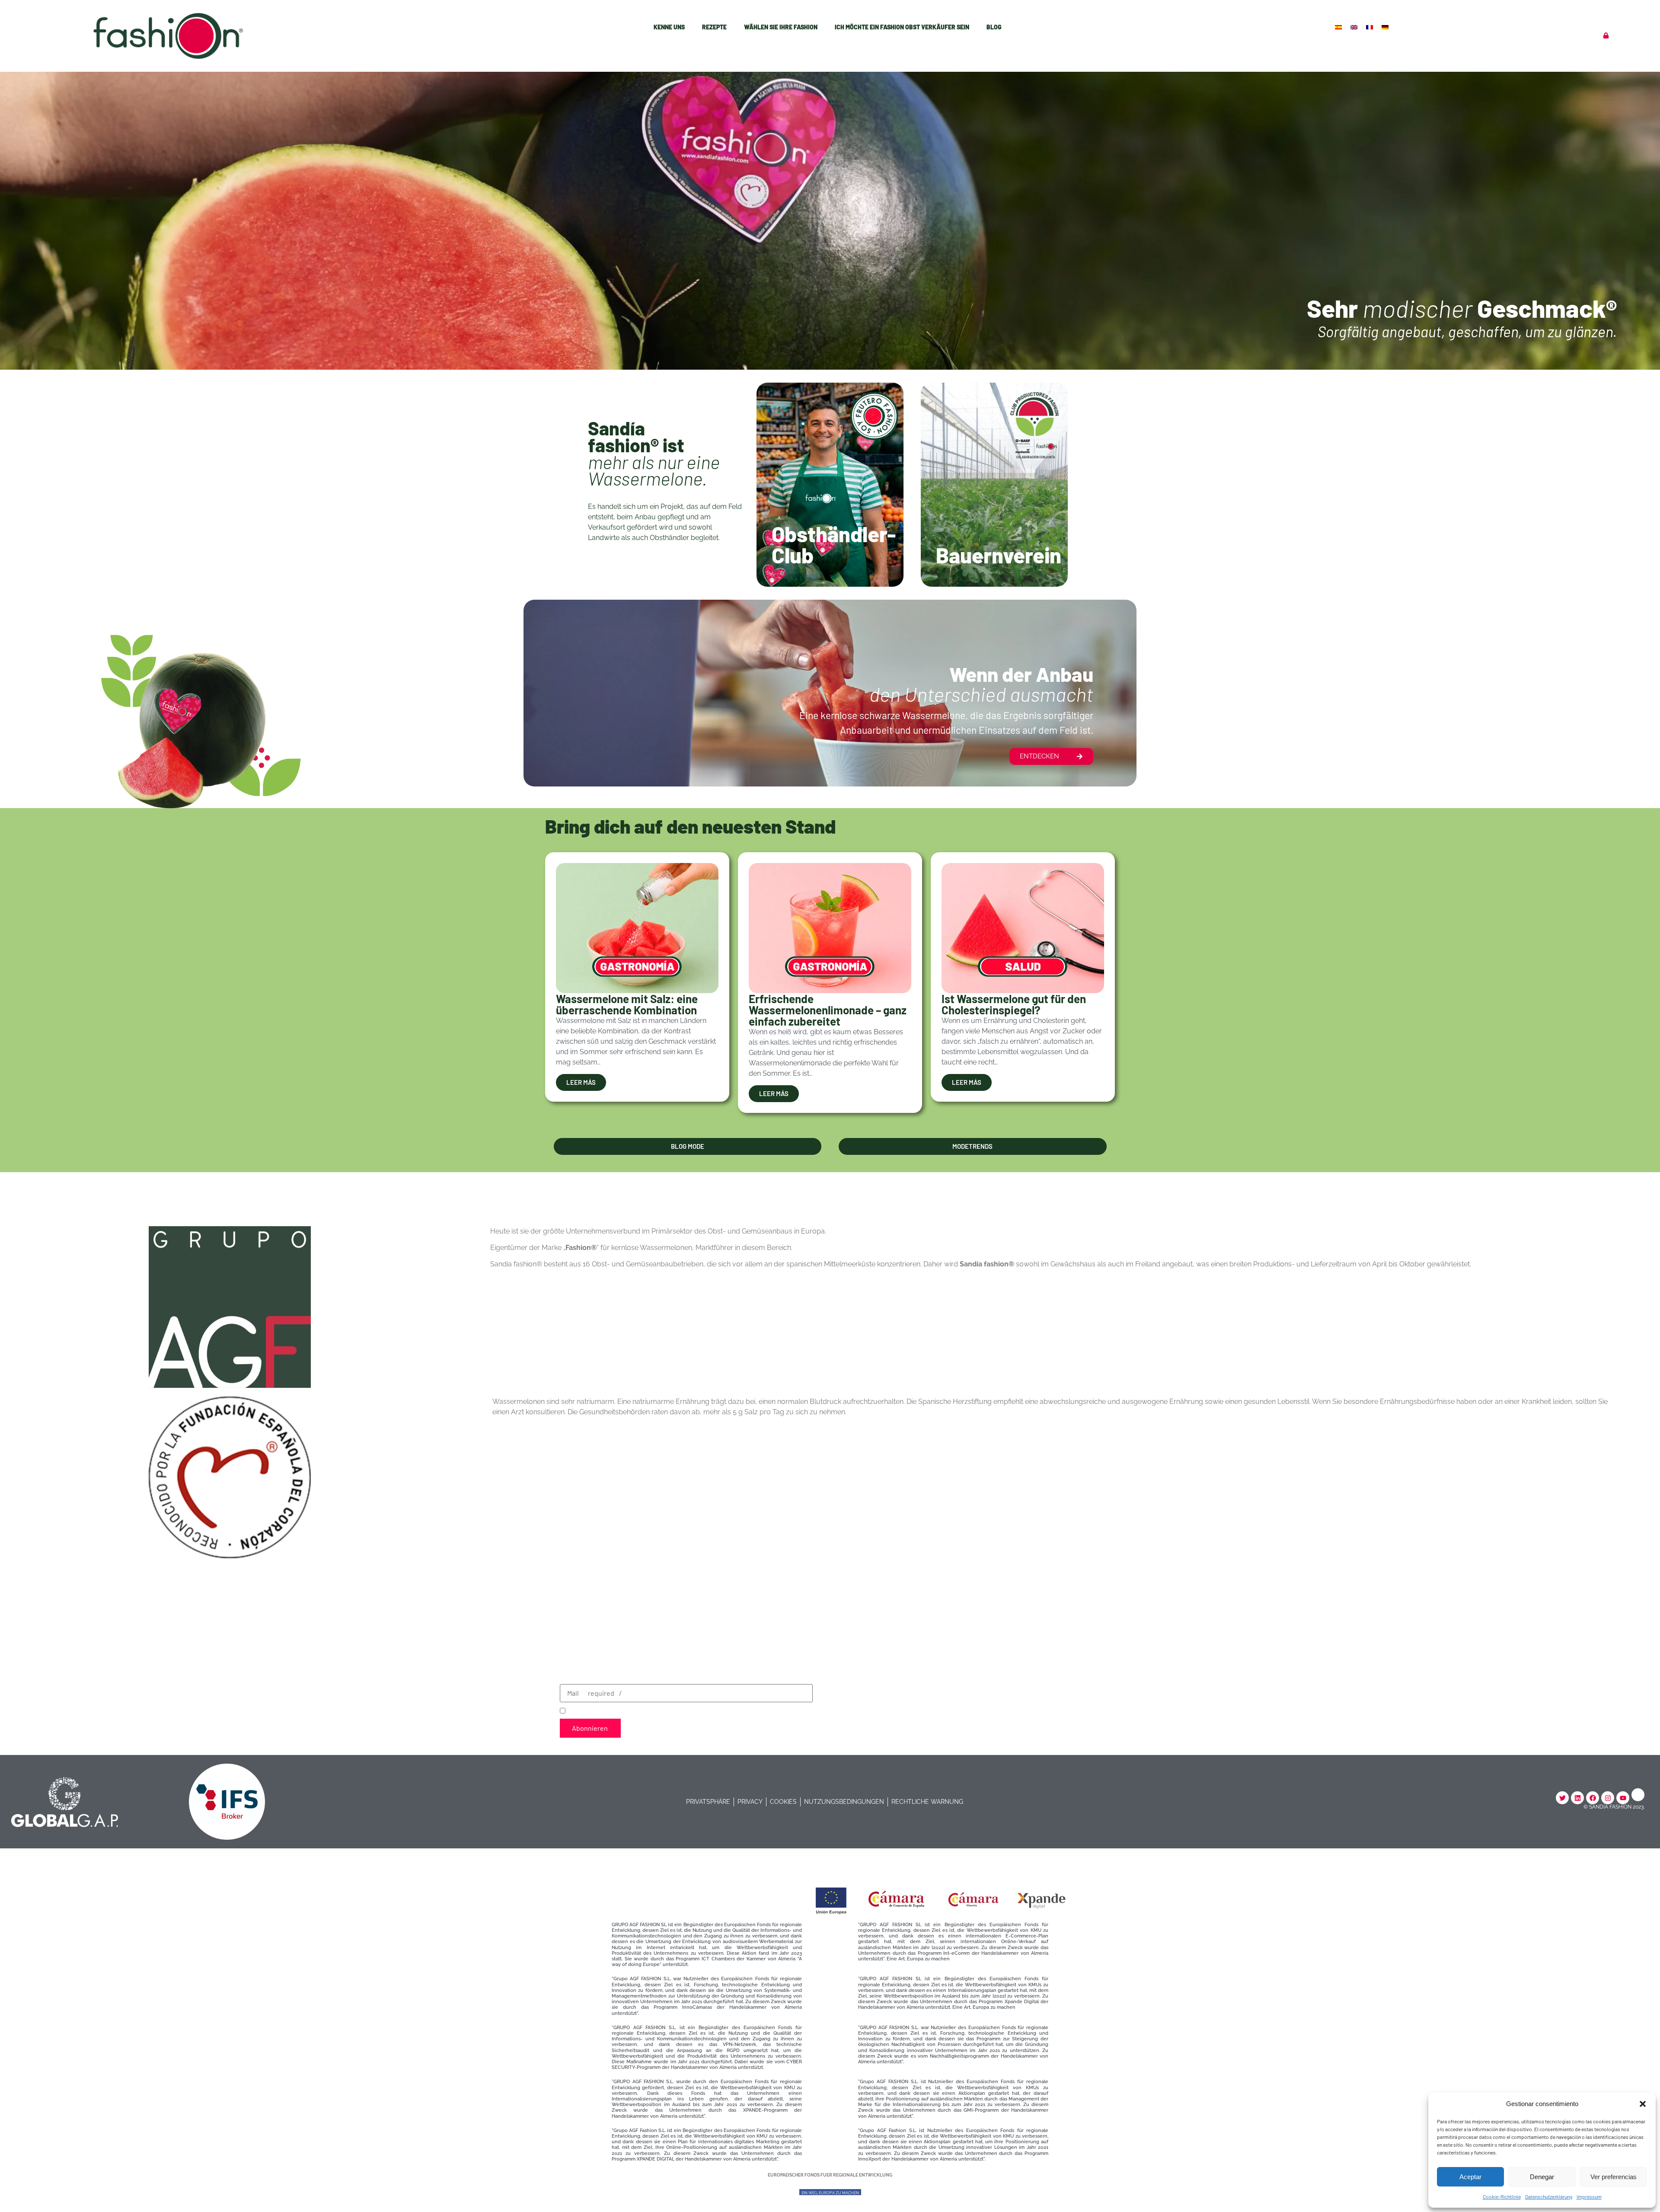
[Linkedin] (1577, 1798)
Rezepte (714, 27)
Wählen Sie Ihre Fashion (781, 27)
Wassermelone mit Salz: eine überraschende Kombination (627, 1004)
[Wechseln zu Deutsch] (1386, 27)
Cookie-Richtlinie (1502, 2196)
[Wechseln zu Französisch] (1370, 27)
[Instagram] (1608, 1798)
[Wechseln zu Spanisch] (1339, 27)
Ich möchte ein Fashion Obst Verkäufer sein (902, 27)
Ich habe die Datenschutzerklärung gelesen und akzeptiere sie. (677, 1710)
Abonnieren (590, 1728)
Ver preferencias (1614, 2177)
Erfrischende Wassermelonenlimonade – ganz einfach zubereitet (828, 1010)
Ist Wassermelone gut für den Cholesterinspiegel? (1014, 1004)
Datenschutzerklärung (1549, 2196)
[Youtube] (1623, 1798)
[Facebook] (1593, 1798)
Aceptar (1470, 2177)
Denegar (1542, 2177)
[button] (1643, 2104)
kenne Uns (669, 27)
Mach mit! (800, 561)
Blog (994, 27)
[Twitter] (1562, 1798)
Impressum (1589, 2196)
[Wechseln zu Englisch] (1355, 27)
